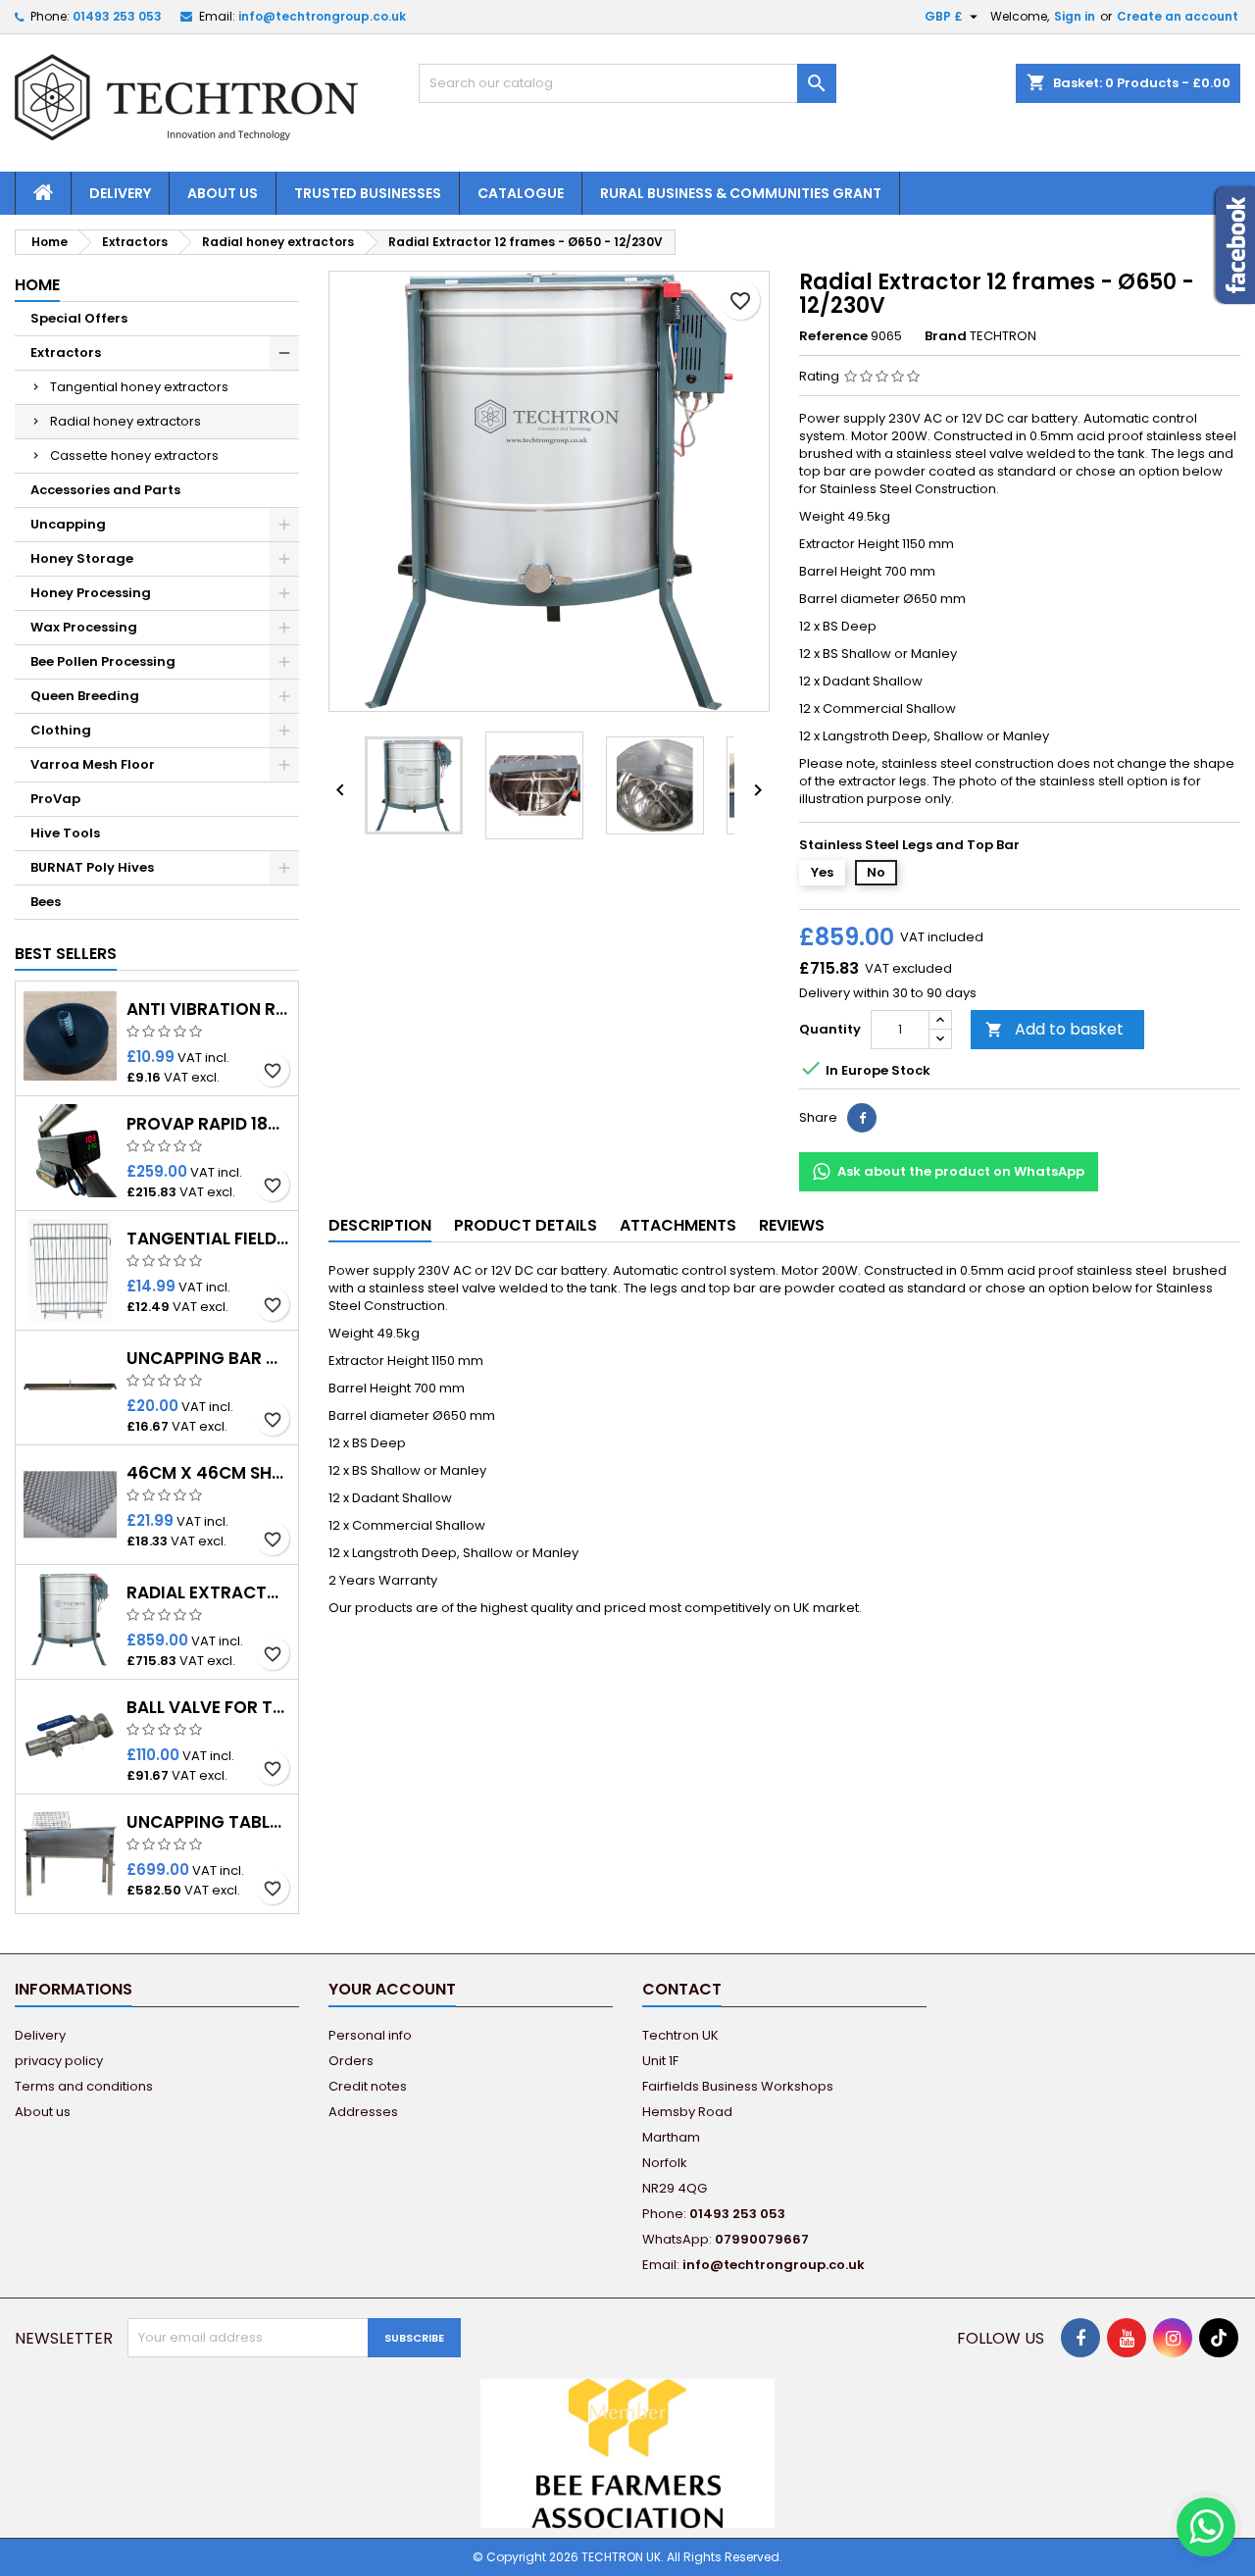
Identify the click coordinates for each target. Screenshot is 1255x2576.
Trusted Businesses (368, 193)
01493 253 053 (117, 16)
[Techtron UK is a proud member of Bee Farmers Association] (627, 2452)
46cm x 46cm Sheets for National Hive (208, 1473)
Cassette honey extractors (134, 455)
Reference (833, 336)
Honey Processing (91, 593)
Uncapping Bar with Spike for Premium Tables (208, 1359)
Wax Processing (84, 627)
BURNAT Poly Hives (92, 867)
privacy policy (59, 2061)
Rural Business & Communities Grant (741, 193)
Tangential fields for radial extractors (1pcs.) (208, 1239)
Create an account (1178, 16)
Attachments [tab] (678, 1225)
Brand (946, 336)
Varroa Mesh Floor (93, 764)
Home (37, 285)
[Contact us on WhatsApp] (1206, 2527)
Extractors (66, 353)
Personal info (370, 2035)
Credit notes (368, 2086)
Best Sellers (66, 954)
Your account (392, 1989)
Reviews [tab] (792, 1225)
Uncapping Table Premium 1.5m (208, 1822)
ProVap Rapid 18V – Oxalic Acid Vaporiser (208, 1124)
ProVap (55, 799)
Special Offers (79, 318)
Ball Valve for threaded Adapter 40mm (208, 1708)
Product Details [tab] (526, 1225)
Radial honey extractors (125, 421)
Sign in (1075, 16)
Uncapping (68, 524)
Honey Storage (82, 558)
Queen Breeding (85, 696)
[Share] (862, 1118)
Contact (682, 1989)
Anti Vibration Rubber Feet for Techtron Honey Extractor (208, 1010)
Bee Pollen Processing (103, 661)
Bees (46, 902)
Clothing (61, 730)
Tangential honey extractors (139, 387)
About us (223, 193)
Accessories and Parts (105, 490)
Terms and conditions (84, 2086)
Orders (351, 2061)
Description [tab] (380, 1225)
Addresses (363, 2112)
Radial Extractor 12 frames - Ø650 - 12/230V (208, 1593)
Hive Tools (65, 833)
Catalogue (521, 193)
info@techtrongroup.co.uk (322, 16)
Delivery (120, 193)
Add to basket (1054, 1029)
